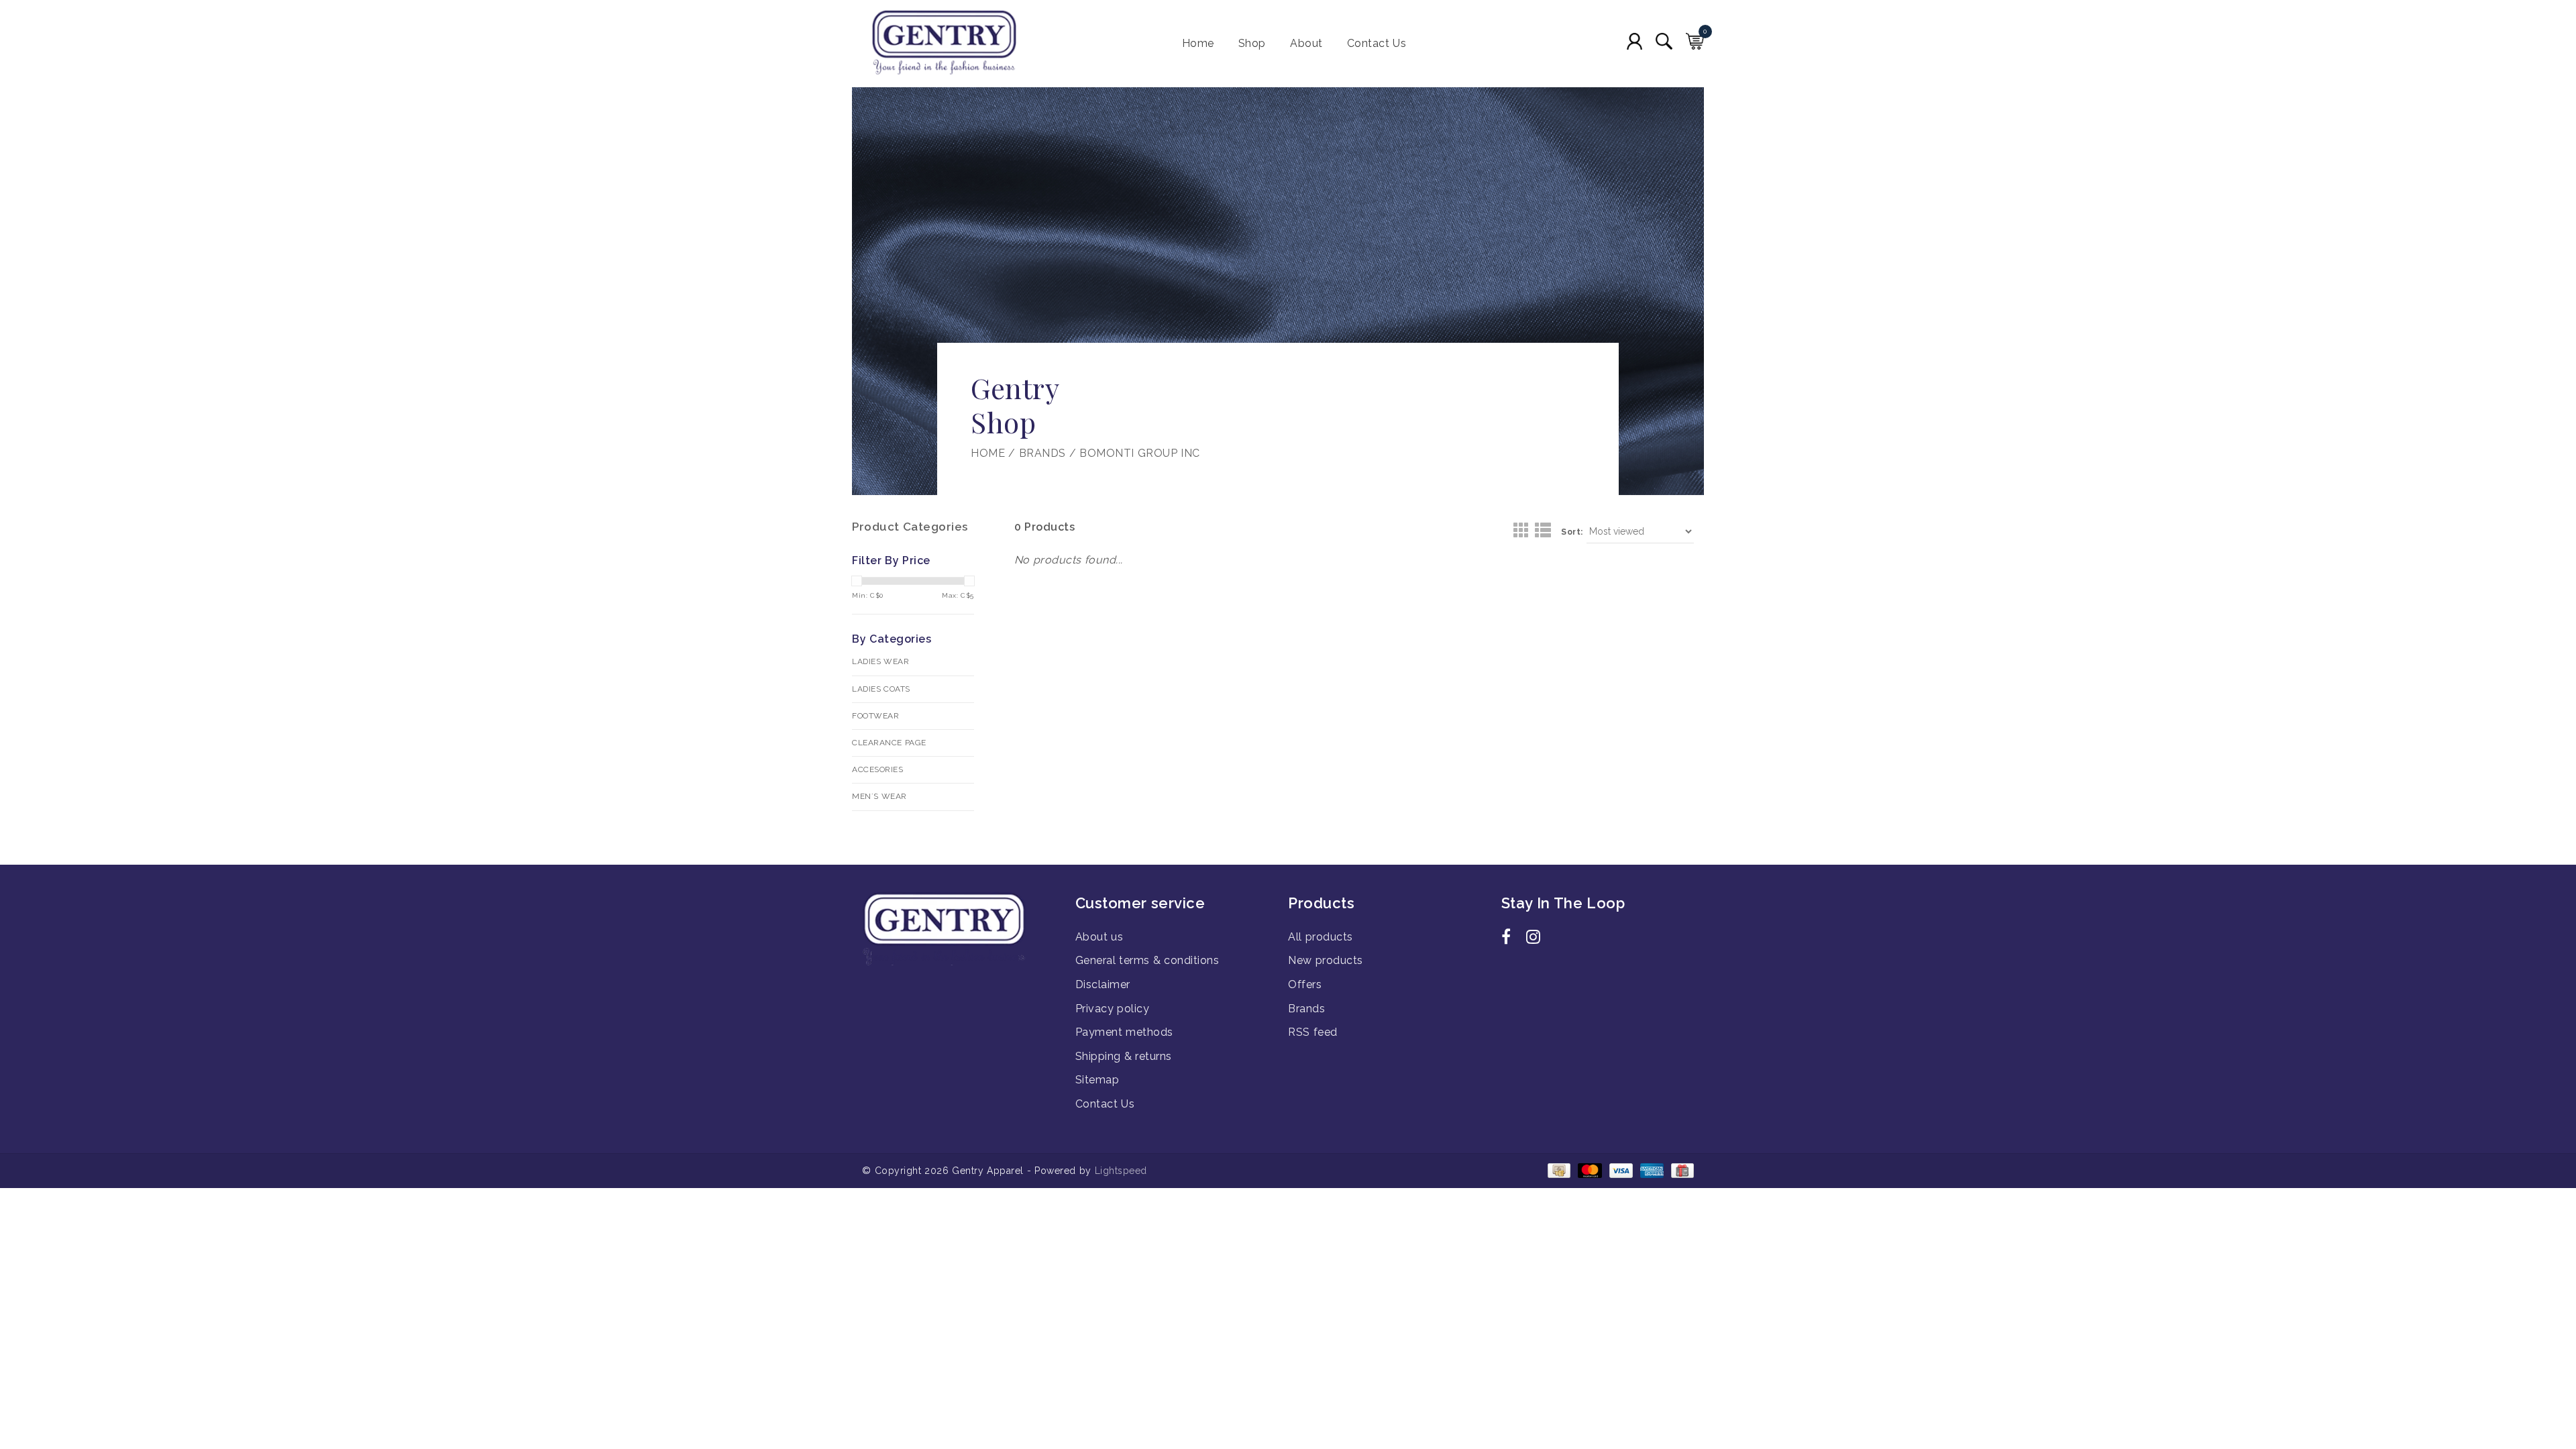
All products (1321, 937)
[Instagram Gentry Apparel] (1537, 939)
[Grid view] (1522, 531)
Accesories (877, 769)
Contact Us (1377, 43)
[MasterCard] (1589, 1170)
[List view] (1543, 531)
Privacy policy (1113, 1009)
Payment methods (1124, 1032)
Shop (1252, 43)
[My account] (1634, 41)
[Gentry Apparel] (969, 44)
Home (1198, 43)
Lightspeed (1121, 1171)
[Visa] (1620, 1170)
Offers (1305, 984)
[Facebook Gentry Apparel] (1512, 939)
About (1306, 43)
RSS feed (1313, 1032)
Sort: (1572, 532)
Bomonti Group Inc (1140, 453)
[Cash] (1558, 1170)
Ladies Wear (880, 661)
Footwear (875, 716)
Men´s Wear (879, 796)
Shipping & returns (1124, 1056)
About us (1099, 937)
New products (1326, 960)
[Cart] (1695, 41)
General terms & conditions (1147, 960)
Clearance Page (889, 743)
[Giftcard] (1680, 1170)
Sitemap (1097, 1080)
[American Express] (1651, 1170)
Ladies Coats (881, 689)
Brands (1042, 453)
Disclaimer (1103, 984)
